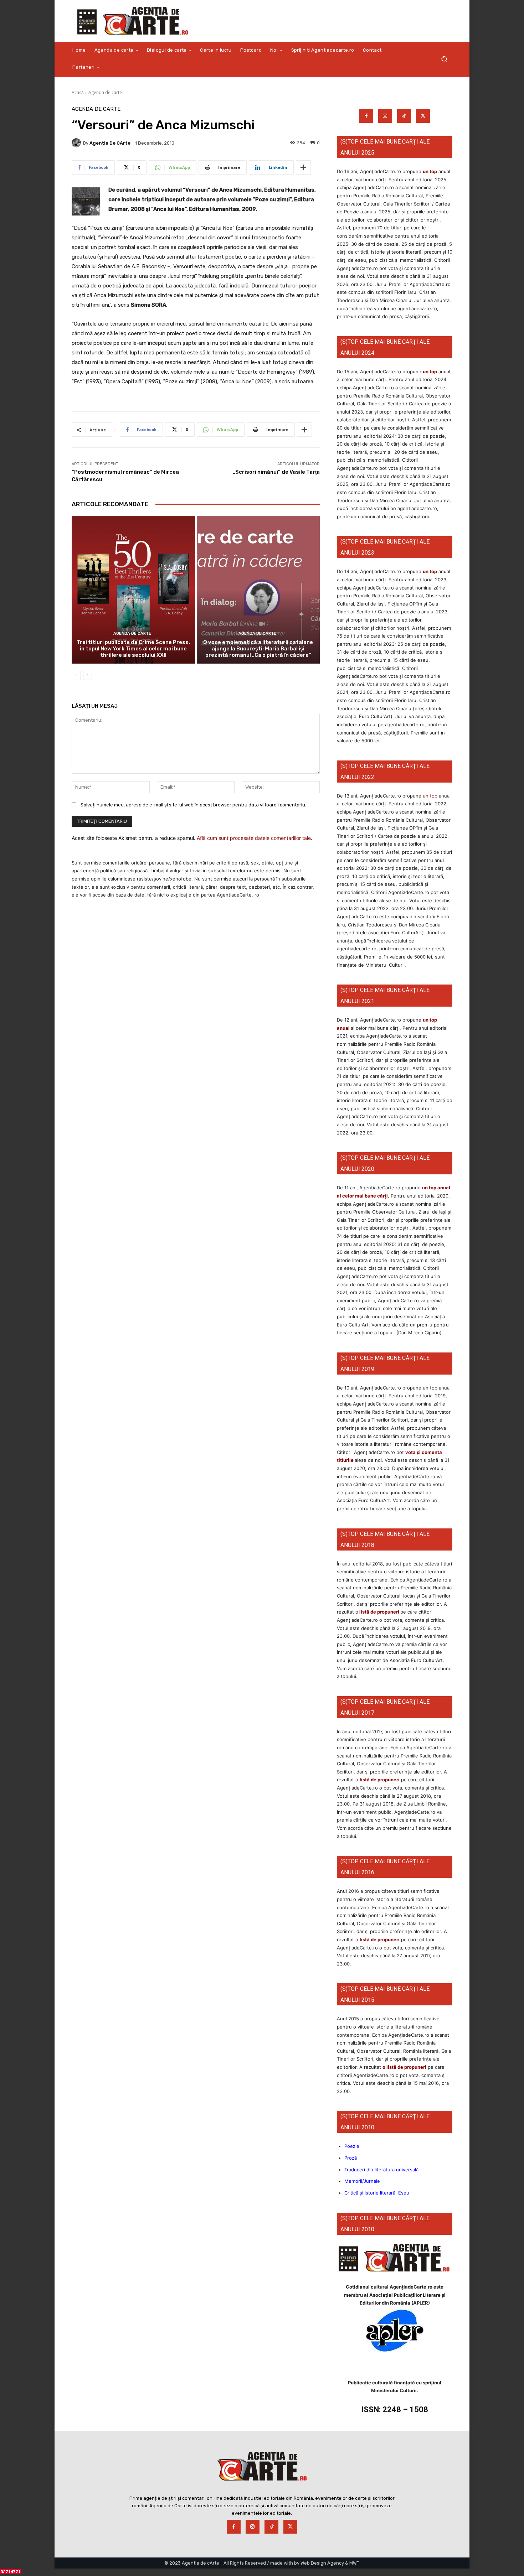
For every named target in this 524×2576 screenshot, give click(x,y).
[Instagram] (385, 116)
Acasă (78, 92)
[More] (303, 167)
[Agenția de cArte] (77, 143)
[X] (423, 116)
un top (430, 171)
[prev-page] (76, 675)
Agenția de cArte (110, 143)
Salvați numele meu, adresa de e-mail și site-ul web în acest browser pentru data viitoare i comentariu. (193, 805)
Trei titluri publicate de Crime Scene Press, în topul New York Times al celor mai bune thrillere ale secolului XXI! (133, 649)
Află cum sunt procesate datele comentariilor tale (254, 838)
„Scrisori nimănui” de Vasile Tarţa (276, 472)
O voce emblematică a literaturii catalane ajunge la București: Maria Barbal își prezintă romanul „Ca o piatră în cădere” (258, 649)
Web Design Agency (322, 2563)
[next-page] (88, 675)
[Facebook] (366, 116)
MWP (355, 2563)
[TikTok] (404, 116)
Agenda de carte (105, 92)
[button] (444, 59)
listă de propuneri (379, 1612)
